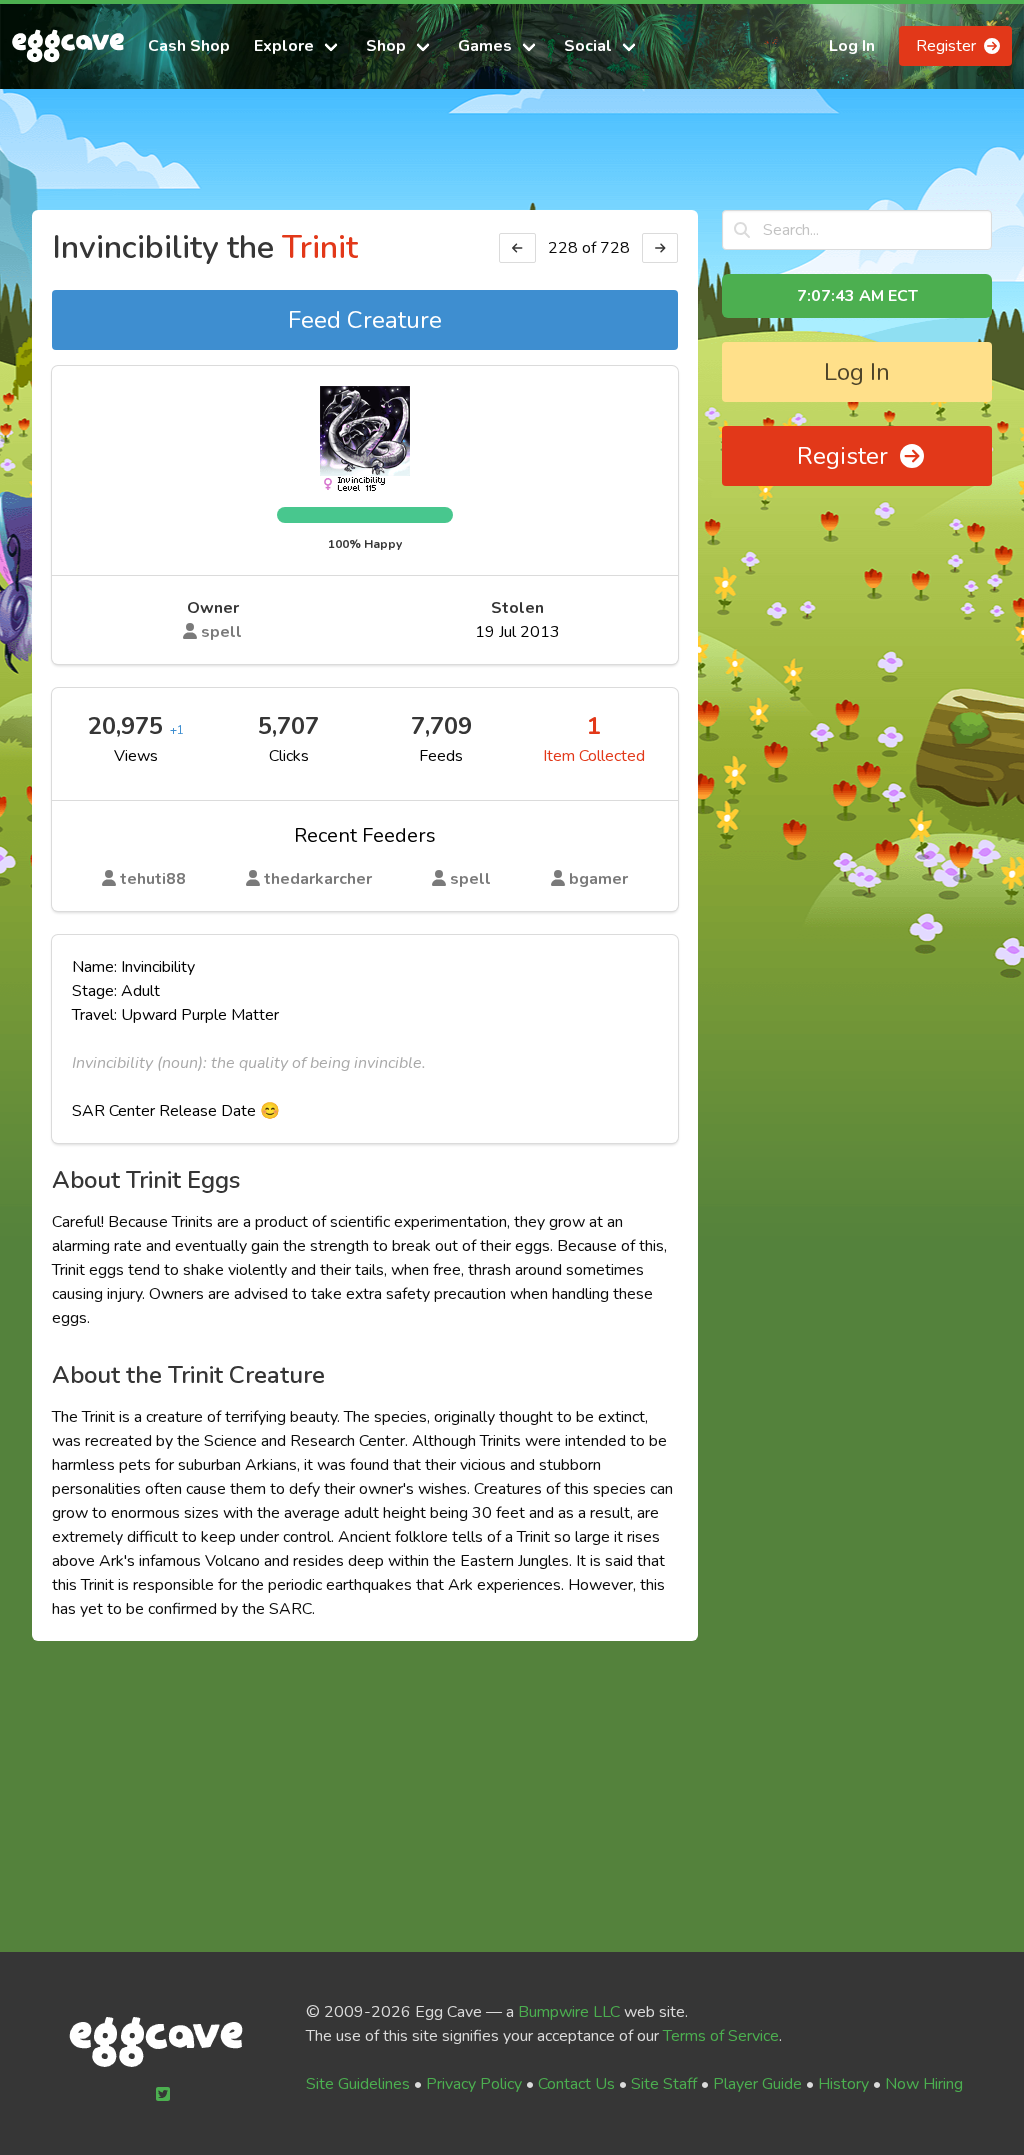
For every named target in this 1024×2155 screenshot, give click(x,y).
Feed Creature (365, 320)
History (843, 2084)
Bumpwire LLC (569, 2012)
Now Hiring (924, 2084)
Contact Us (576, 2084)
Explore (284, 46)
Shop (386, 46)
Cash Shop (189, 46)
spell (219, 632)
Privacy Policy (474, 2084)
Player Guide (757, 2084)
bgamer (596, 879)
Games (485, 46)
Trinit (320, 247)
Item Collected (594, 756)
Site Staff (664, 2084)
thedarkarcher (316, 879)
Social (588, 46)
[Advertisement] (512, 158)
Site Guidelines (358, 2084)
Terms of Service (721, 2036)
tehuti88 (151, 879)
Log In (852, 46)
